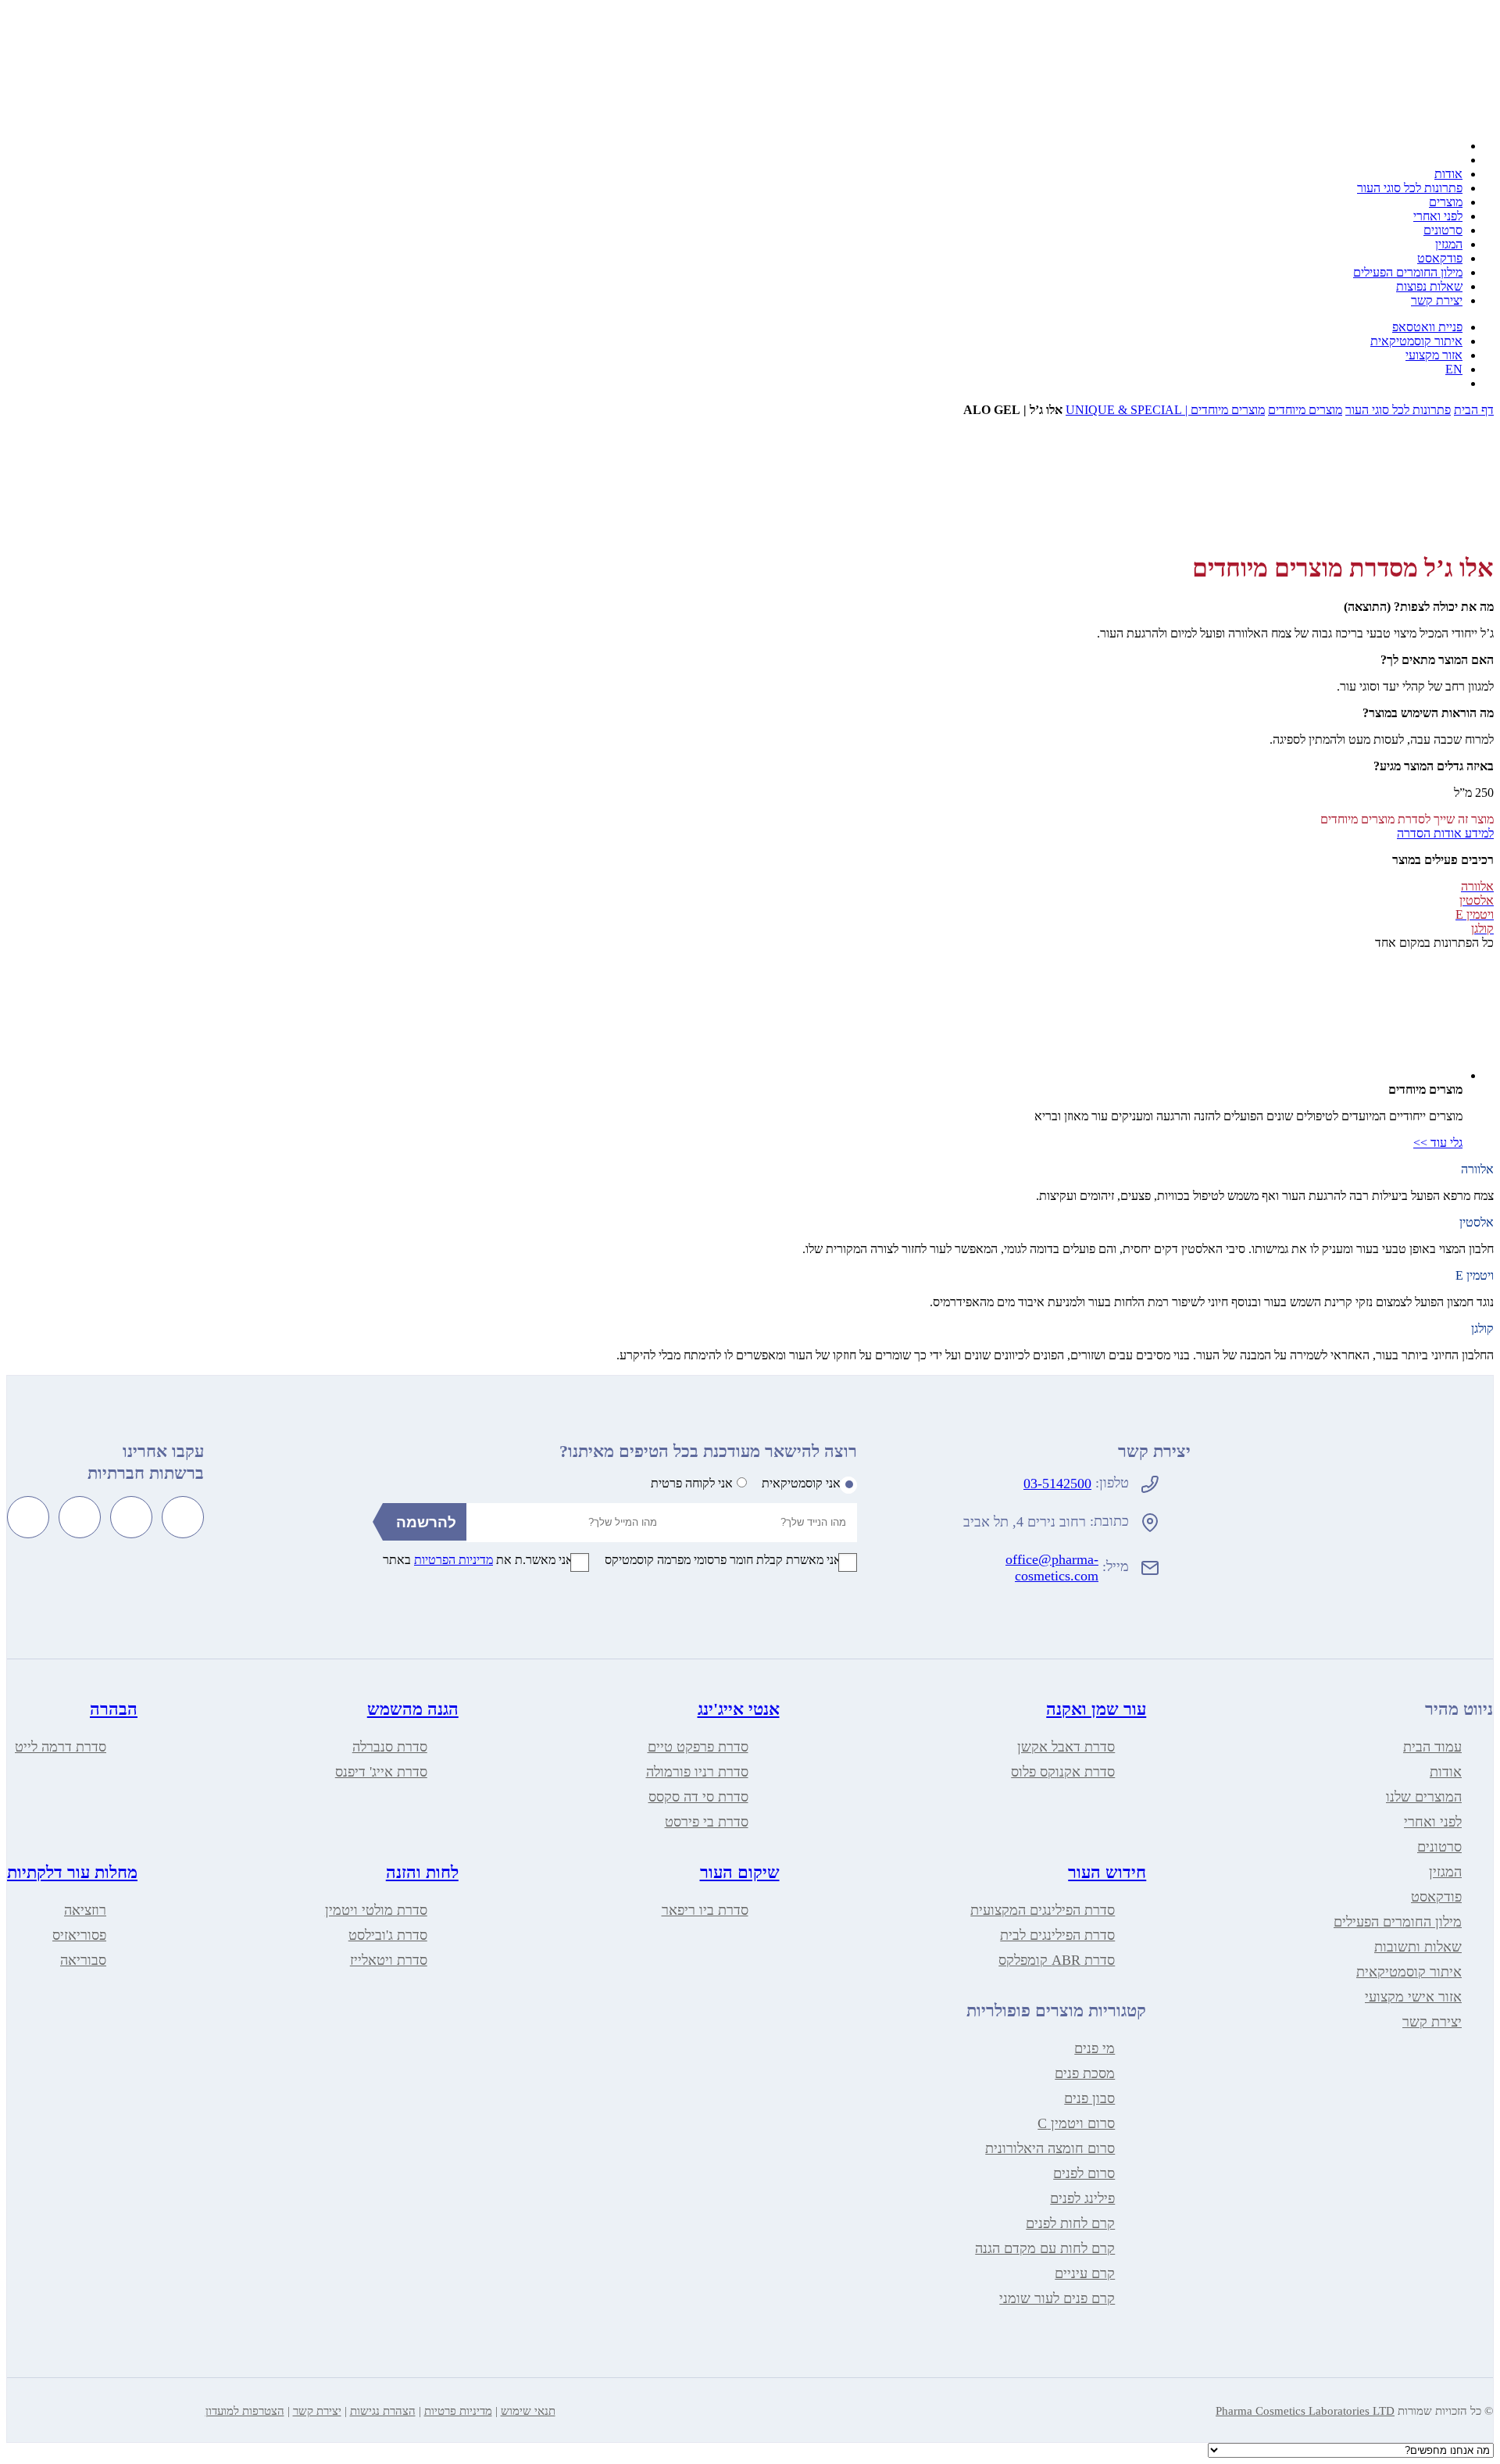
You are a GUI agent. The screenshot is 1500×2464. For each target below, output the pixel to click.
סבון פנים (1089, 2098)
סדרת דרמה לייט (61, 1747)
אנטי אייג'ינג (739, 1709)
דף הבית (1474, 410)
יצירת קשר (1437, 300)
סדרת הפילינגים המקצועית (1043, 1910)
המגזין (1449, 244)
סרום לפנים (1084, 2173)
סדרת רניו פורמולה (697, 1772)
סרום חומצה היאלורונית (1050, 2148)
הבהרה (114, 1709)
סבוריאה (83, 1960)
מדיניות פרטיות (458, 2411)
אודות (1448, 174)
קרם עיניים (1085, 2273)
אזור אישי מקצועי (1413, 1997)
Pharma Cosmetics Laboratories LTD (1305, 2411)
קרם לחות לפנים (1070, 2223)
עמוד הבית (1432, 1747)
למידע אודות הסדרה (1445, 833)
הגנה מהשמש (413, 1709)
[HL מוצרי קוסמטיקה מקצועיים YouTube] (80, 1517)
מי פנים (1095, 2048)
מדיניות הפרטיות (454, 1560)
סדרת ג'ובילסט (388, 1935)
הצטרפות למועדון (245, 2411)
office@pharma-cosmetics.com (1052, 1568)
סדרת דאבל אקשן (1066, 1747)
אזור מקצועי (1434, 355)
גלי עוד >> (1438, 1143)
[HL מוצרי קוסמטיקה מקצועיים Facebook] (183, 1517)
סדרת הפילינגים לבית (1057, 1935)
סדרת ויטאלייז (389, 1960)
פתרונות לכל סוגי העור (1410, 188)
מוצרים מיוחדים (1305, 410)
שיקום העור (740, 1872)
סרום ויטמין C (1076, 2123)
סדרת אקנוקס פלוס (1063, 1772)
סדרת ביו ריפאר (705, 1910)
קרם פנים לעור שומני (1057, 2298)
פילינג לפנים (1082, 2198)
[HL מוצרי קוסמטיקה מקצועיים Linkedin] (28, 1517)
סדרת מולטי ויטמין (376, 1910)
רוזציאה (85, 1910)
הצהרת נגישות (383, 2411)
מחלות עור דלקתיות (72, 1872)
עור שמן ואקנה (1096, 1709)
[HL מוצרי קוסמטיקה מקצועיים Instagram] (131, 1517)
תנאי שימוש (528, 2411)
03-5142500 (1057, 1484)
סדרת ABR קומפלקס (1057, 1960)
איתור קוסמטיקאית (1416, 341)
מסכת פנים (1085, 2073)
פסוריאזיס (79, 1935)
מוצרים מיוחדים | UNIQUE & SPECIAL (1165, 410)
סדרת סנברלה (390, 1747)
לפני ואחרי (1438, 216)
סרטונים (1443, 230)
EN (1454, 369)
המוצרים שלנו (1424, 1797)
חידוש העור (1107, 1872)
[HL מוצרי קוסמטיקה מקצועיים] (1377, 119)
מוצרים (1446, 202)
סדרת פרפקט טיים (698, 1747)
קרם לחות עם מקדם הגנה (1045, 2248)
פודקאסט (1440, 258)
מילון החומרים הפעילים (1408, 272)
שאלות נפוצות (1429, 286)
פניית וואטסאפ (1427, 327)
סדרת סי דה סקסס (698, 1797)
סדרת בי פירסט (707, 1822)
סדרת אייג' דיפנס (381, 1772)
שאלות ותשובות (1418, 1947)
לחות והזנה (422, 1872)
